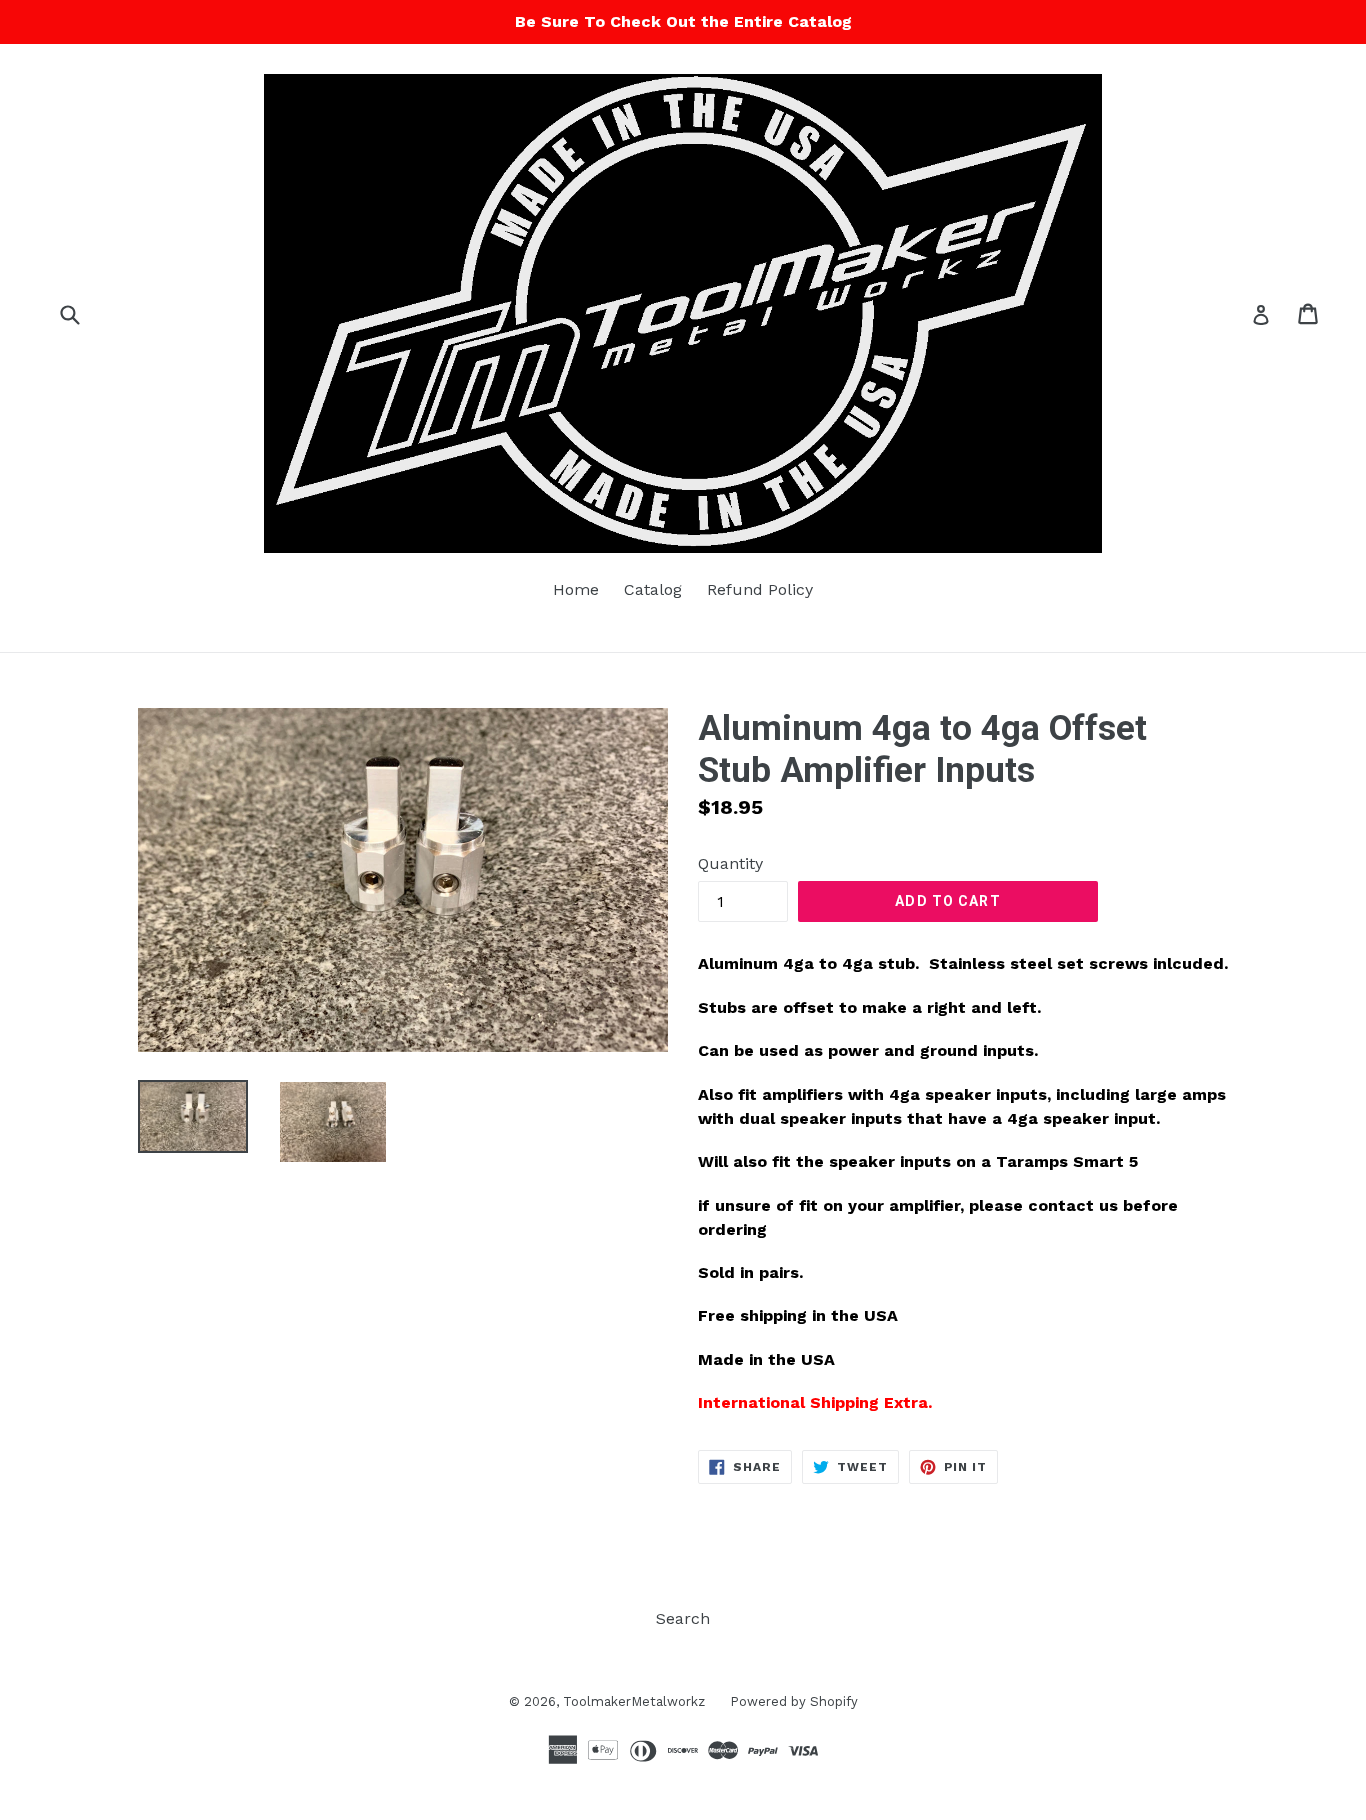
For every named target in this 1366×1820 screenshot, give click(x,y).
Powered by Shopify (794, 1701)
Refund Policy (760, 589)
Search (683, 1618)
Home (576, 589)
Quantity (730, 863)
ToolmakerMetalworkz (634, 1701)
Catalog (653, 589)
